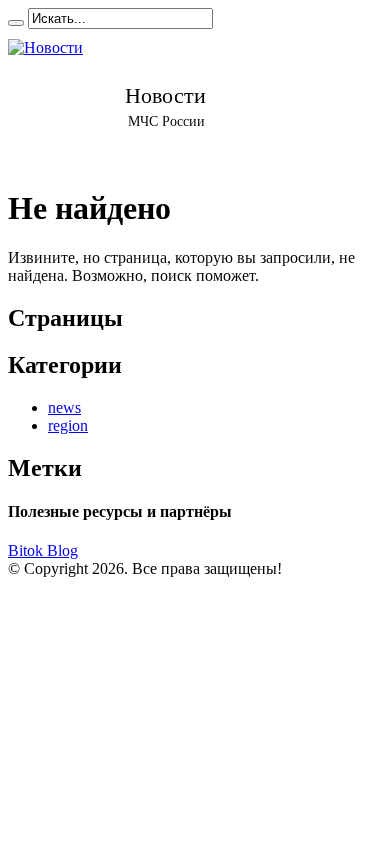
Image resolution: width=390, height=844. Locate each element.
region (68, 425)
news (64, 407)
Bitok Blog (43, 550)
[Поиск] (16, 23)
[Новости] (165, 99)
